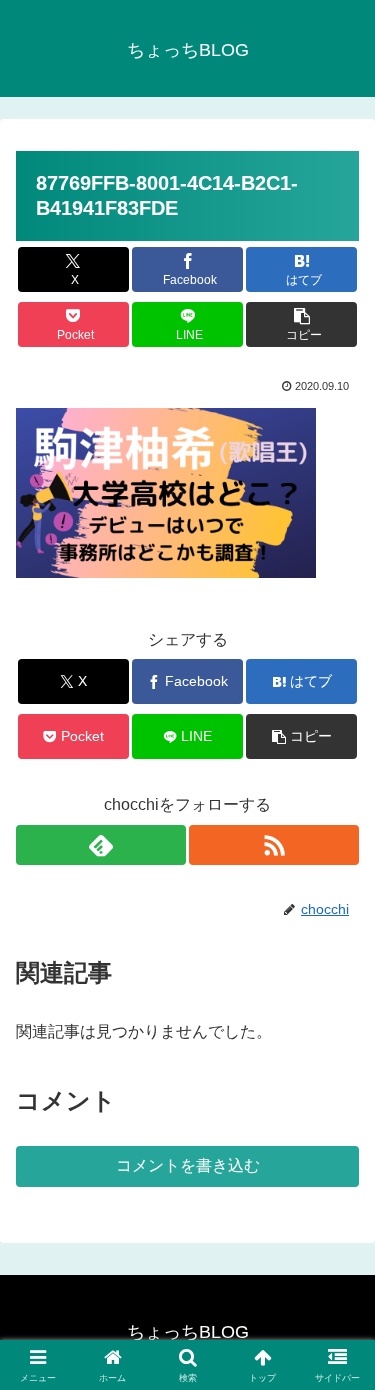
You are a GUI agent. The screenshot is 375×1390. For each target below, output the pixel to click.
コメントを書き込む (188, 1165)
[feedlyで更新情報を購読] (101, 845)
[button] (301, 324)
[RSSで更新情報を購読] (274, 845)
